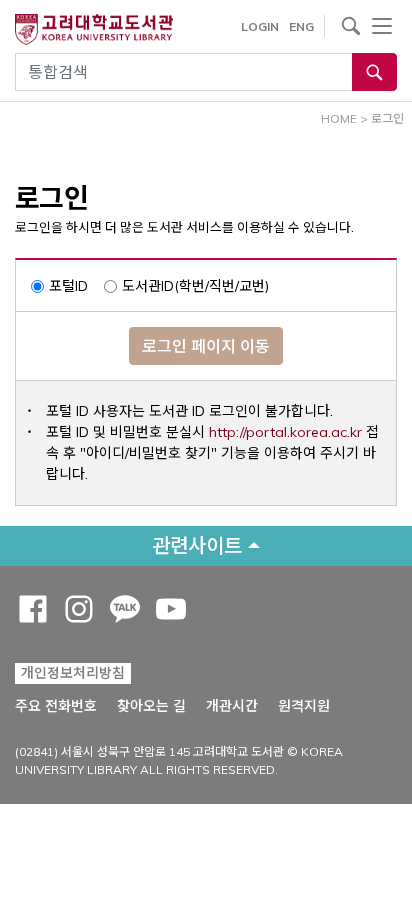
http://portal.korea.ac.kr (285, 432)
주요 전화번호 (56, 706)
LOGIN (260, 26)
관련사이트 (197, 545)
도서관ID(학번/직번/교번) (195, 286)
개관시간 (232, 706)
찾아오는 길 (151, 706)
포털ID (68, 286)
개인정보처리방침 (73, 673)
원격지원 (304, 705)
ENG (301, 26)
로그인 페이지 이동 (206, 346)
